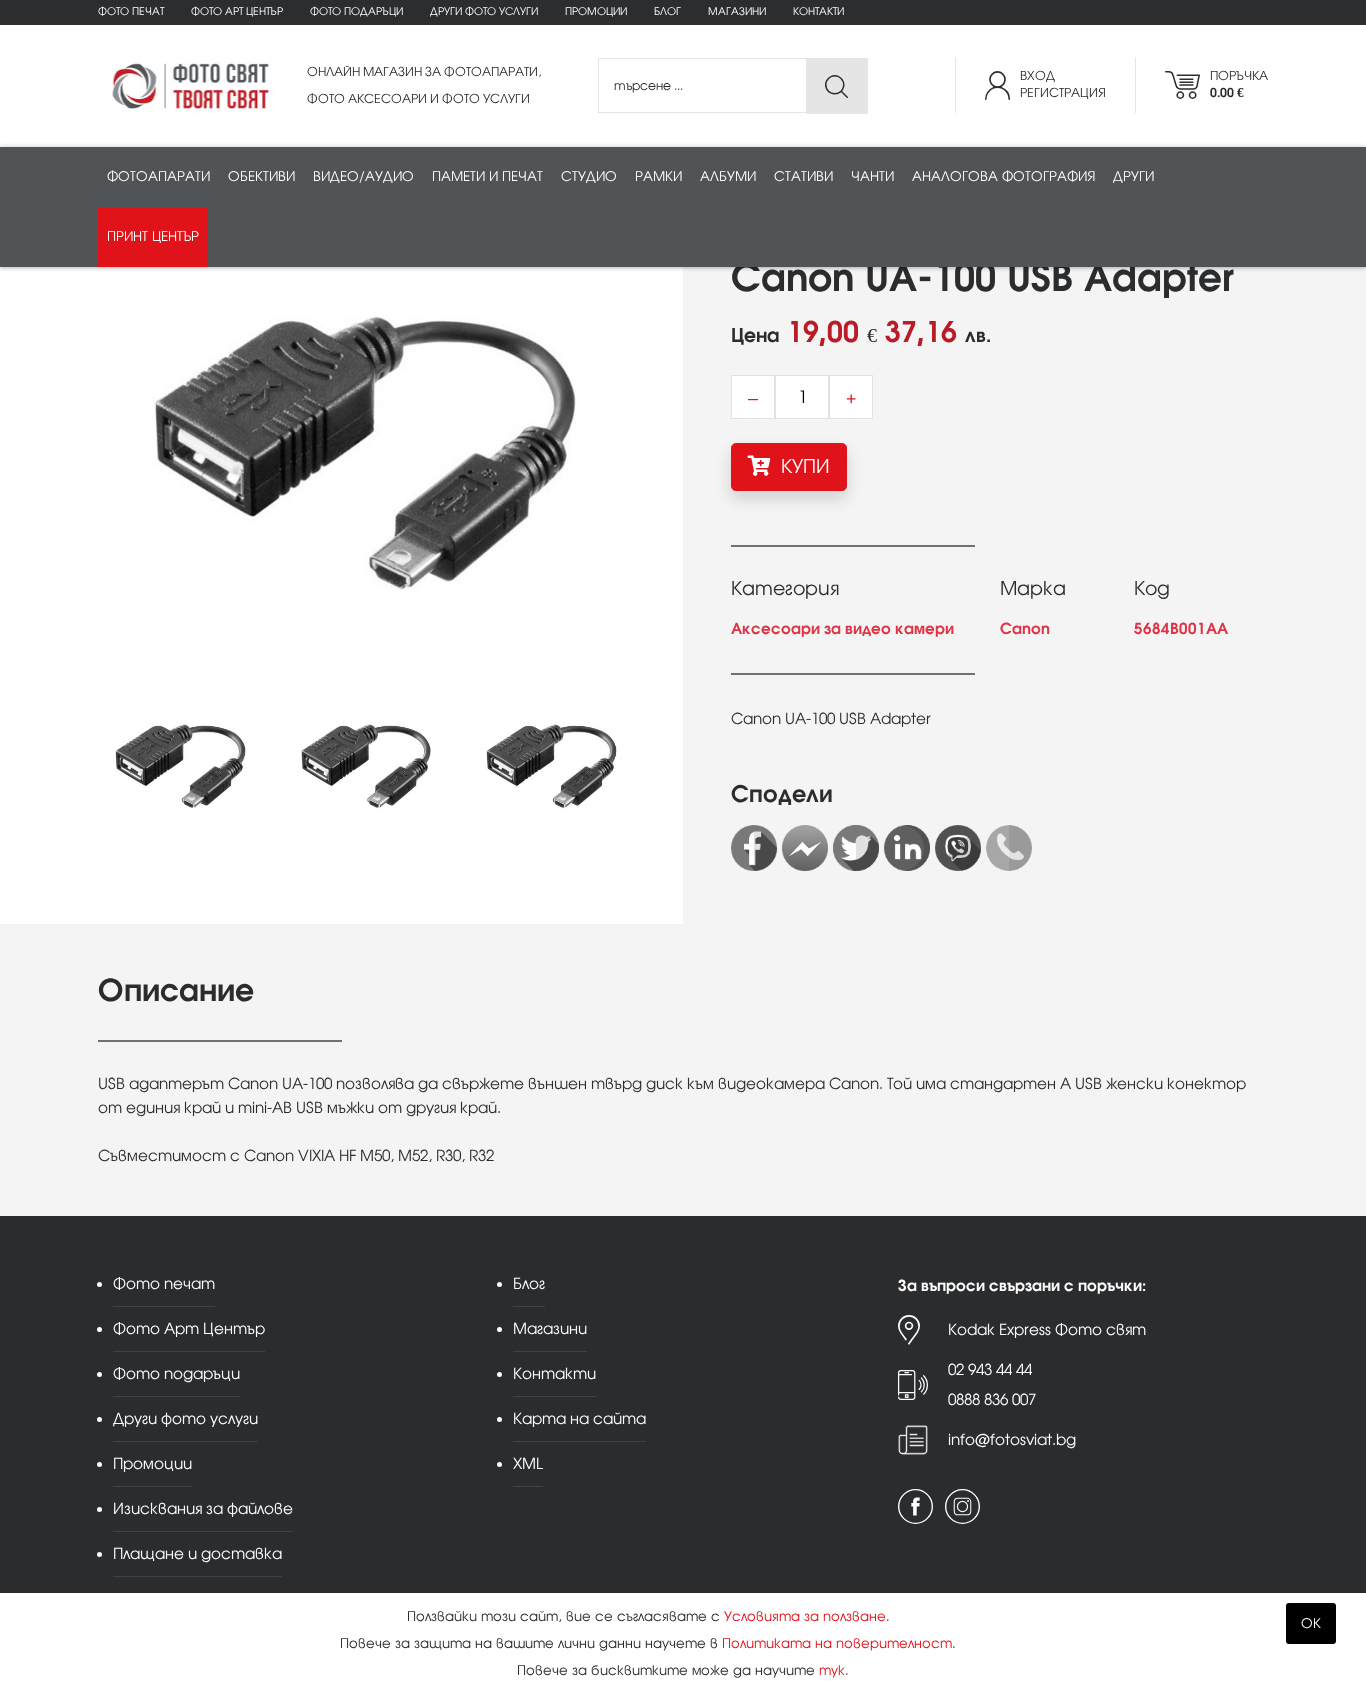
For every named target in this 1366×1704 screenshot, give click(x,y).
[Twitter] (856, 848)
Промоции (596, 11)
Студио (589, 176)
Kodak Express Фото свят (1047, 1329)
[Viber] (958, 848)
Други (1133, 176)
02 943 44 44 (990, 1369)
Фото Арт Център (237, 11)
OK (1311, 1623)
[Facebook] (754, 848)
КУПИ (803, 466)
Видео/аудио (363, 176)
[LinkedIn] (907, 848)
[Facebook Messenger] (805, 848)
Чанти (872, 176)
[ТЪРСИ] (836, 86)
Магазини (737, 11)
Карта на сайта (579, 1418)
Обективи (261, 176)
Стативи (803, 176)
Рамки (658, 176)
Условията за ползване (805, 1616)
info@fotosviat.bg (1012, 1439)
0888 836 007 (992, 1399)
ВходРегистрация (1063, 84)
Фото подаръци (356, 11)
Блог (667, 11)
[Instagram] (962, 1506)
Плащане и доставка (197, 1553)
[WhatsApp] (1009, 848)
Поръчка (1239, 84)
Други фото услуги (484, 11)
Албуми (728, 176)
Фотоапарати (158, 176)
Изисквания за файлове (203, 1508)
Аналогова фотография (1003, 176)
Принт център (153, 236)
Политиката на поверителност (837, 1643)
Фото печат (131, 11)
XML (528, 1463)
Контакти (818, 11)
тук (832, 1670)
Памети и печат (487, 176)
